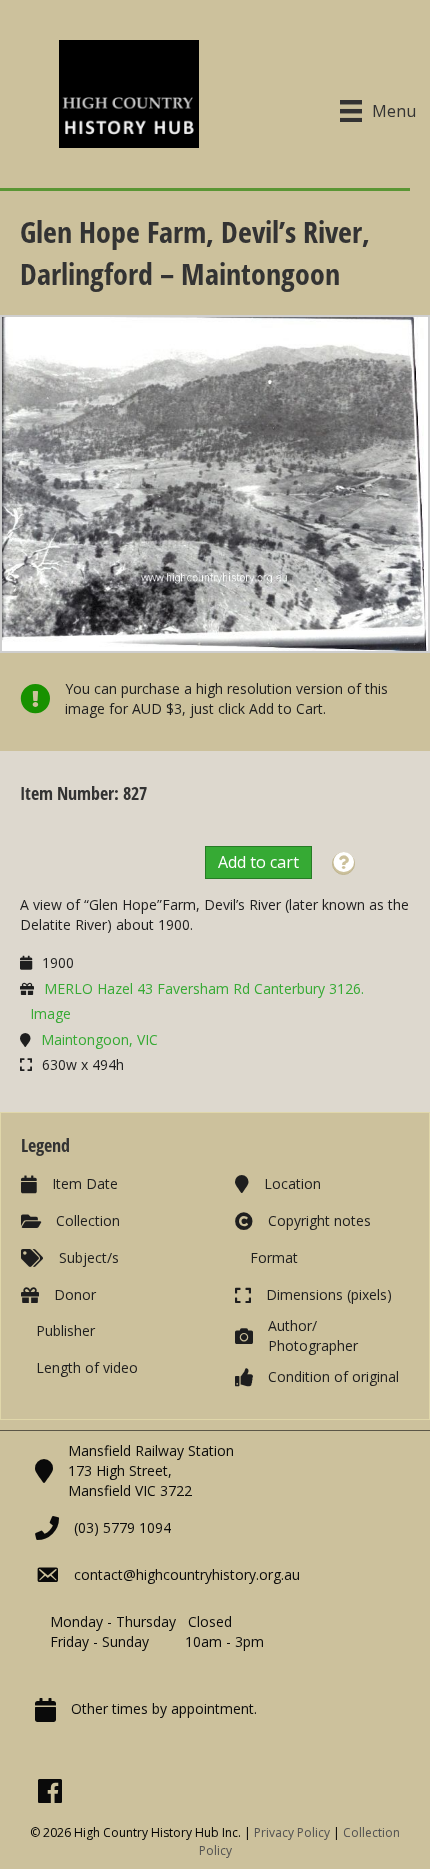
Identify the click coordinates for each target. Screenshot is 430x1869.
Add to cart (258, 862)
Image (50, 1013)
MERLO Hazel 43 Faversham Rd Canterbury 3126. (204, 988)
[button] (343, 863)
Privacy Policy (292, 1832)
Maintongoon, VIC (99, 1039)
